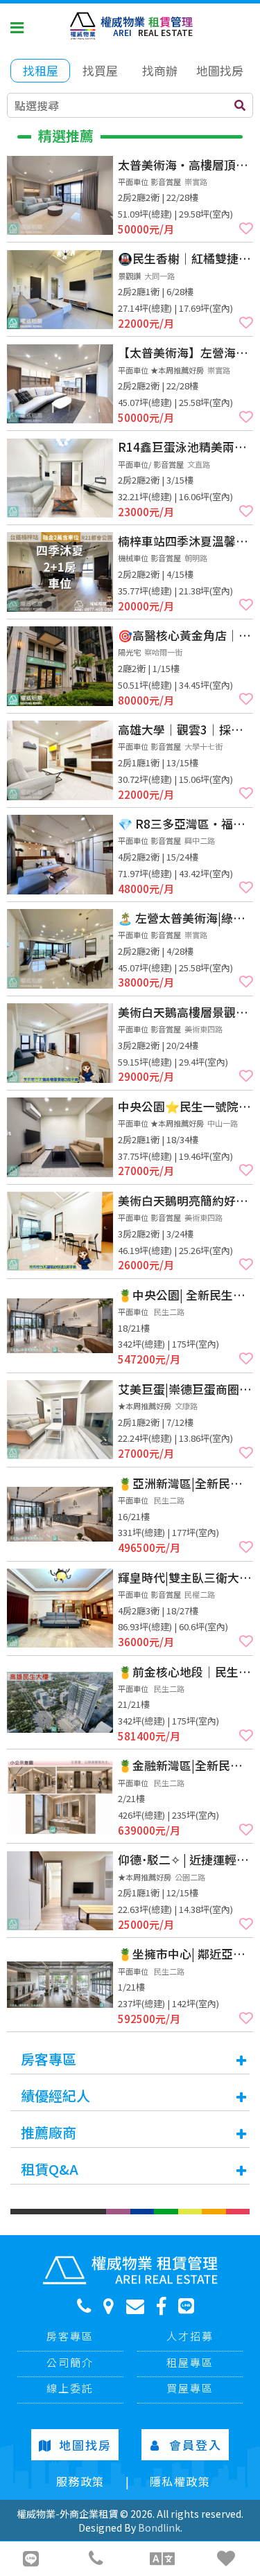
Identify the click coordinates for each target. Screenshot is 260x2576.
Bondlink (159, 2528)
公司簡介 (70, 2362)
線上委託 (70, 2388)
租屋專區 (190, 2362)
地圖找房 (85, 2445)
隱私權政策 (180, 2481)
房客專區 (70, 2336)
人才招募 (190, 2336)
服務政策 (80, 2481)
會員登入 (196, 2445)
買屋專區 (190, 2388)
